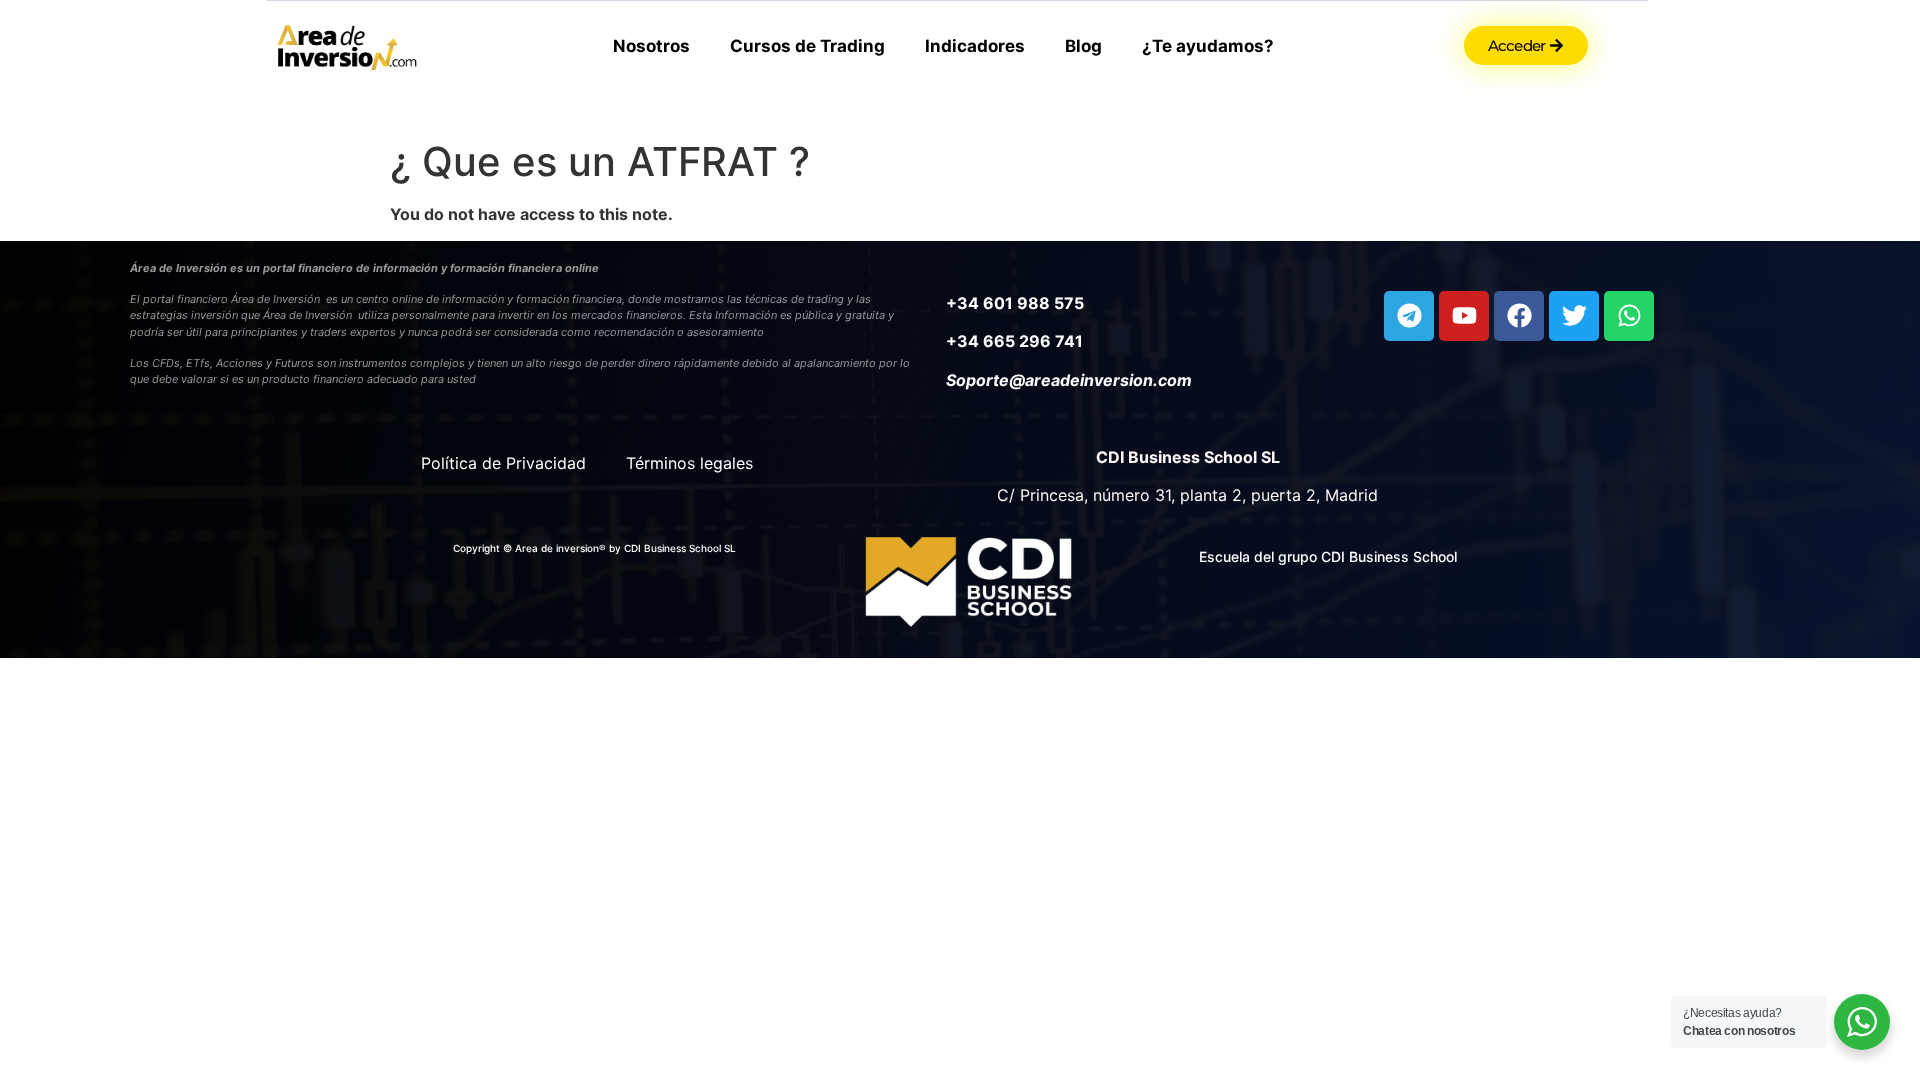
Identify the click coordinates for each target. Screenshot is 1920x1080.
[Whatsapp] (1629, 316)
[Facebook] (1519, 316)
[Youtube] (1464, 316)
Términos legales (689, 463)
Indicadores (975, 46)
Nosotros (651, 46)
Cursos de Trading (807, 46)
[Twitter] (1574, 316)
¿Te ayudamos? (1208, 46)
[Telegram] (1409, 316)
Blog (1083, 46)
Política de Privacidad (503, 463)
